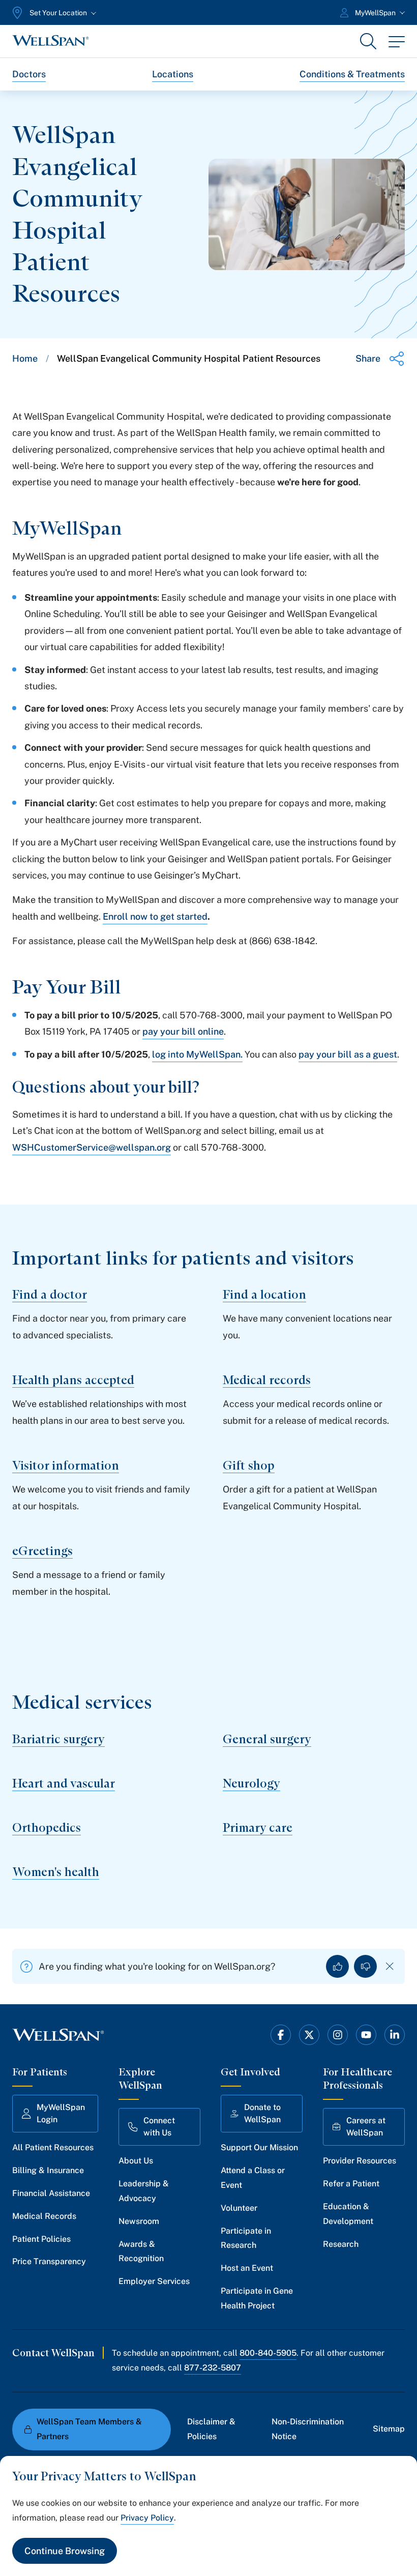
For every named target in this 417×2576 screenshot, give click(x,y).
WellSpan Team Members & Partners (89, 2429)
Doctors (29, 74)
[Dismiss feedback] (390, 1966)
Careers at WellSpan (366, 2127)
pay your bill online (183, 1031)
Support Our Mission (259, 2147)
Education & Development (348, 2214)
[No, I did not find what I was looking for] (365, 1966)
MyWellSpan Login (61, 2113)
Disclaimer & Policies (211, 2429)
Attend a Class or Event (253, 2178)
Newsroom (139, 2221)
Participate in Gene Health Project (257, 2298)
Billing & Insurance (48, 2170)
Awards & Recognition (141, 2251)
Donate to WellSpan (262, 2113)
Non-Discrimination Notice (308, 2429)
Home (25, 358)
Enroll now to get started (155, 916)
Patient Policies (41, 2239)
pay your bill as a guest (348, 1054)
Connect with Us (159, 2127)
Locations (173, 74)
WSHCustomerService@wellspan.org (92, 1147)
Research (341, 2244)
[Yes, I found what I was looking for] (337, 1966)
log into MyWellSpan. (197, 1054)
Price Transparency (49, 2261)
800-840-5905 (268, 2353)
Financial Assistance (51, 2193)
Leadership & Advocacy (144, 2191)
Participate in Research (246, 2238)
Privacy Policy (147, 2518)
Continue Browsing (65, 2551)
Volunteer (239, 2208)
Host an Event (247, 2268)
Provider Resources (360, 2161)
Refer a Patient (351, 2184)
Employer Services (154, 2281)
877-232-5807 (213, 2368)
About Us (136, 2161)
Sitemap (389, 2429)
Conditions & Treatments (352, 74)
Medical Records (44, 2216)
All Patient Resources (53, 2147)
